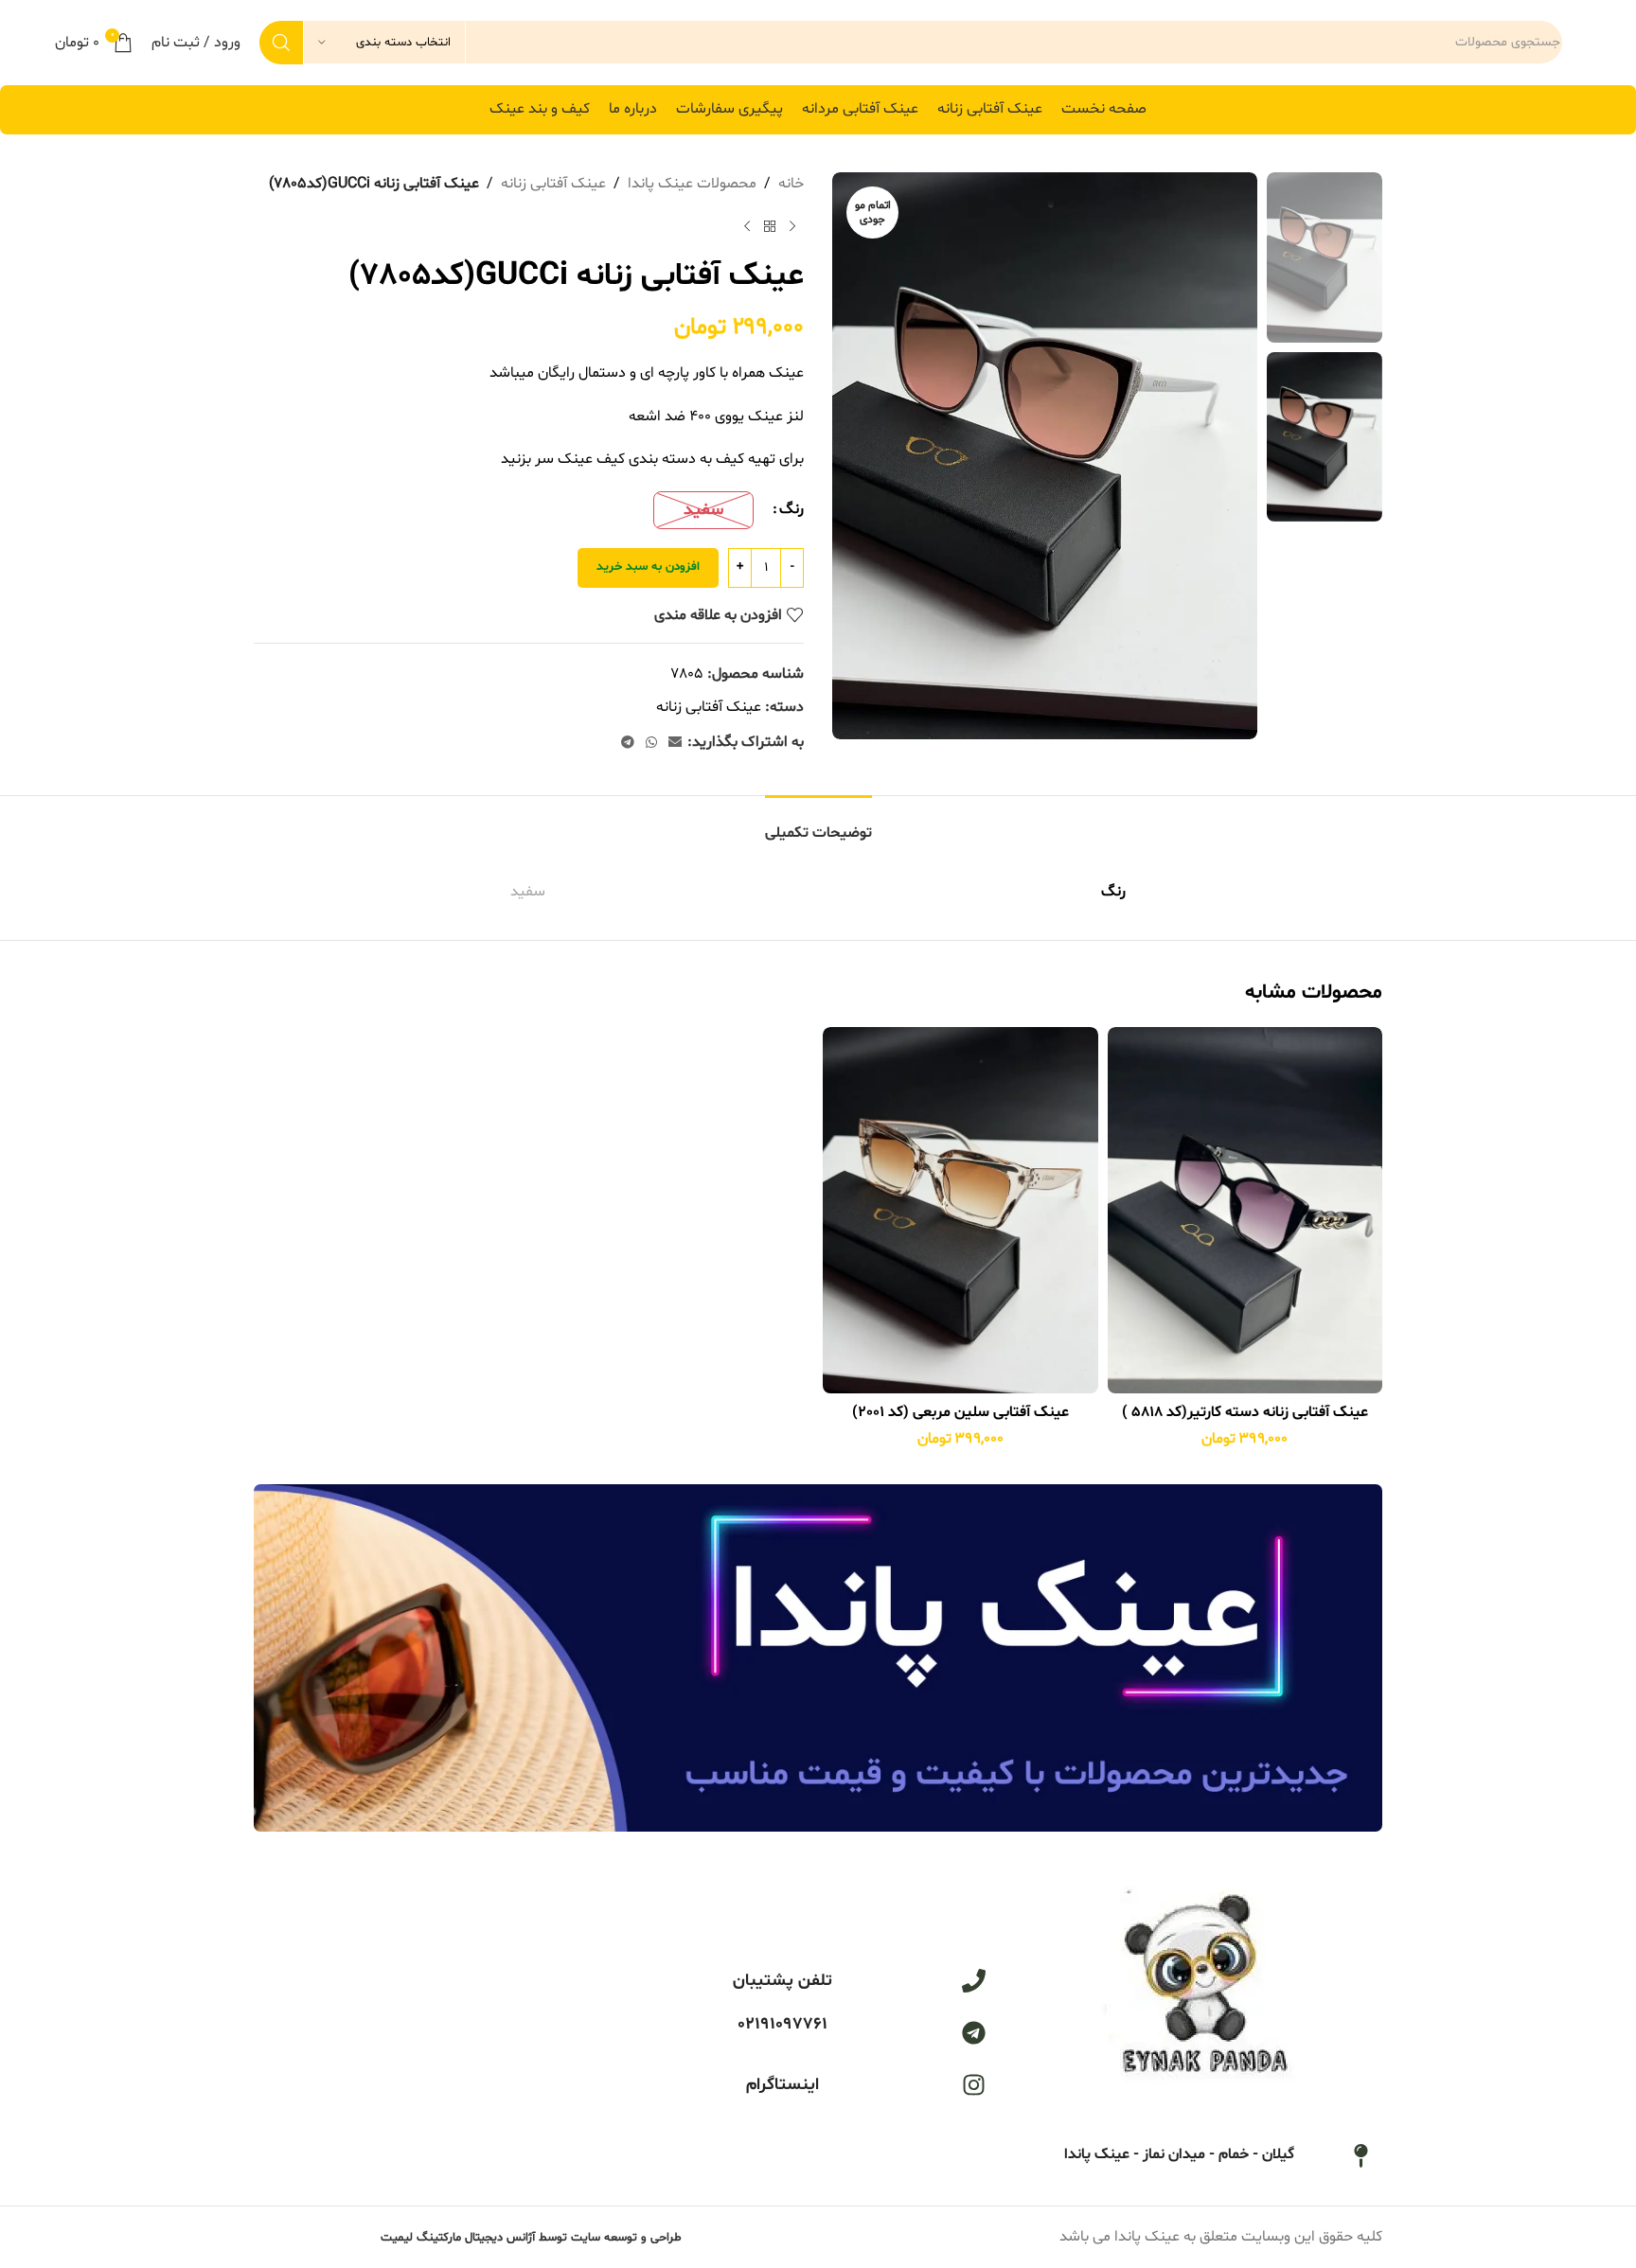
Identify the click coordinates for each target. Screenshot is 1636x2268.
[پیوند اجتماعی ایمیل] (675, 744)
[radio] (703, 510)
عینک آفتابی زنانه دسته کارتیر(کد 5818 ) (1245, 1412)
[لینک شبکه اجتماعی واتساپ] (651, 744)
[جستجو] (281, 43)
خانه (791, 184)
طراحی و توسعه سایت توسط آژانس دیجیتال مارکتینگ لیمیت (531, 2238)
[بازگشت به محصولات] (770, 227)
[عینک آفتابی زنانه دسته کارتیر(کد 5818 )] (1245, 1210)
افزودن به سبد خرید (648, 567)
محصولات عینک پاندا (692, 184)
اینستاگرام (782, 2085)
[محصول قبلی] (792, 227)
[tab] (818, 824)
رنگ (791, 509)
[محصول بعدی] (747, 227)
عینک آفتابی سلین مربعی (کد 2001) (960, 1412)
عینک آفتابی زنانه (553, 184)
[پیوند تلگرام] (628, 744)
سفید (528, 892)
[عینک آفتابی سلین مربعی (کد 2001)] (960, 1210)
